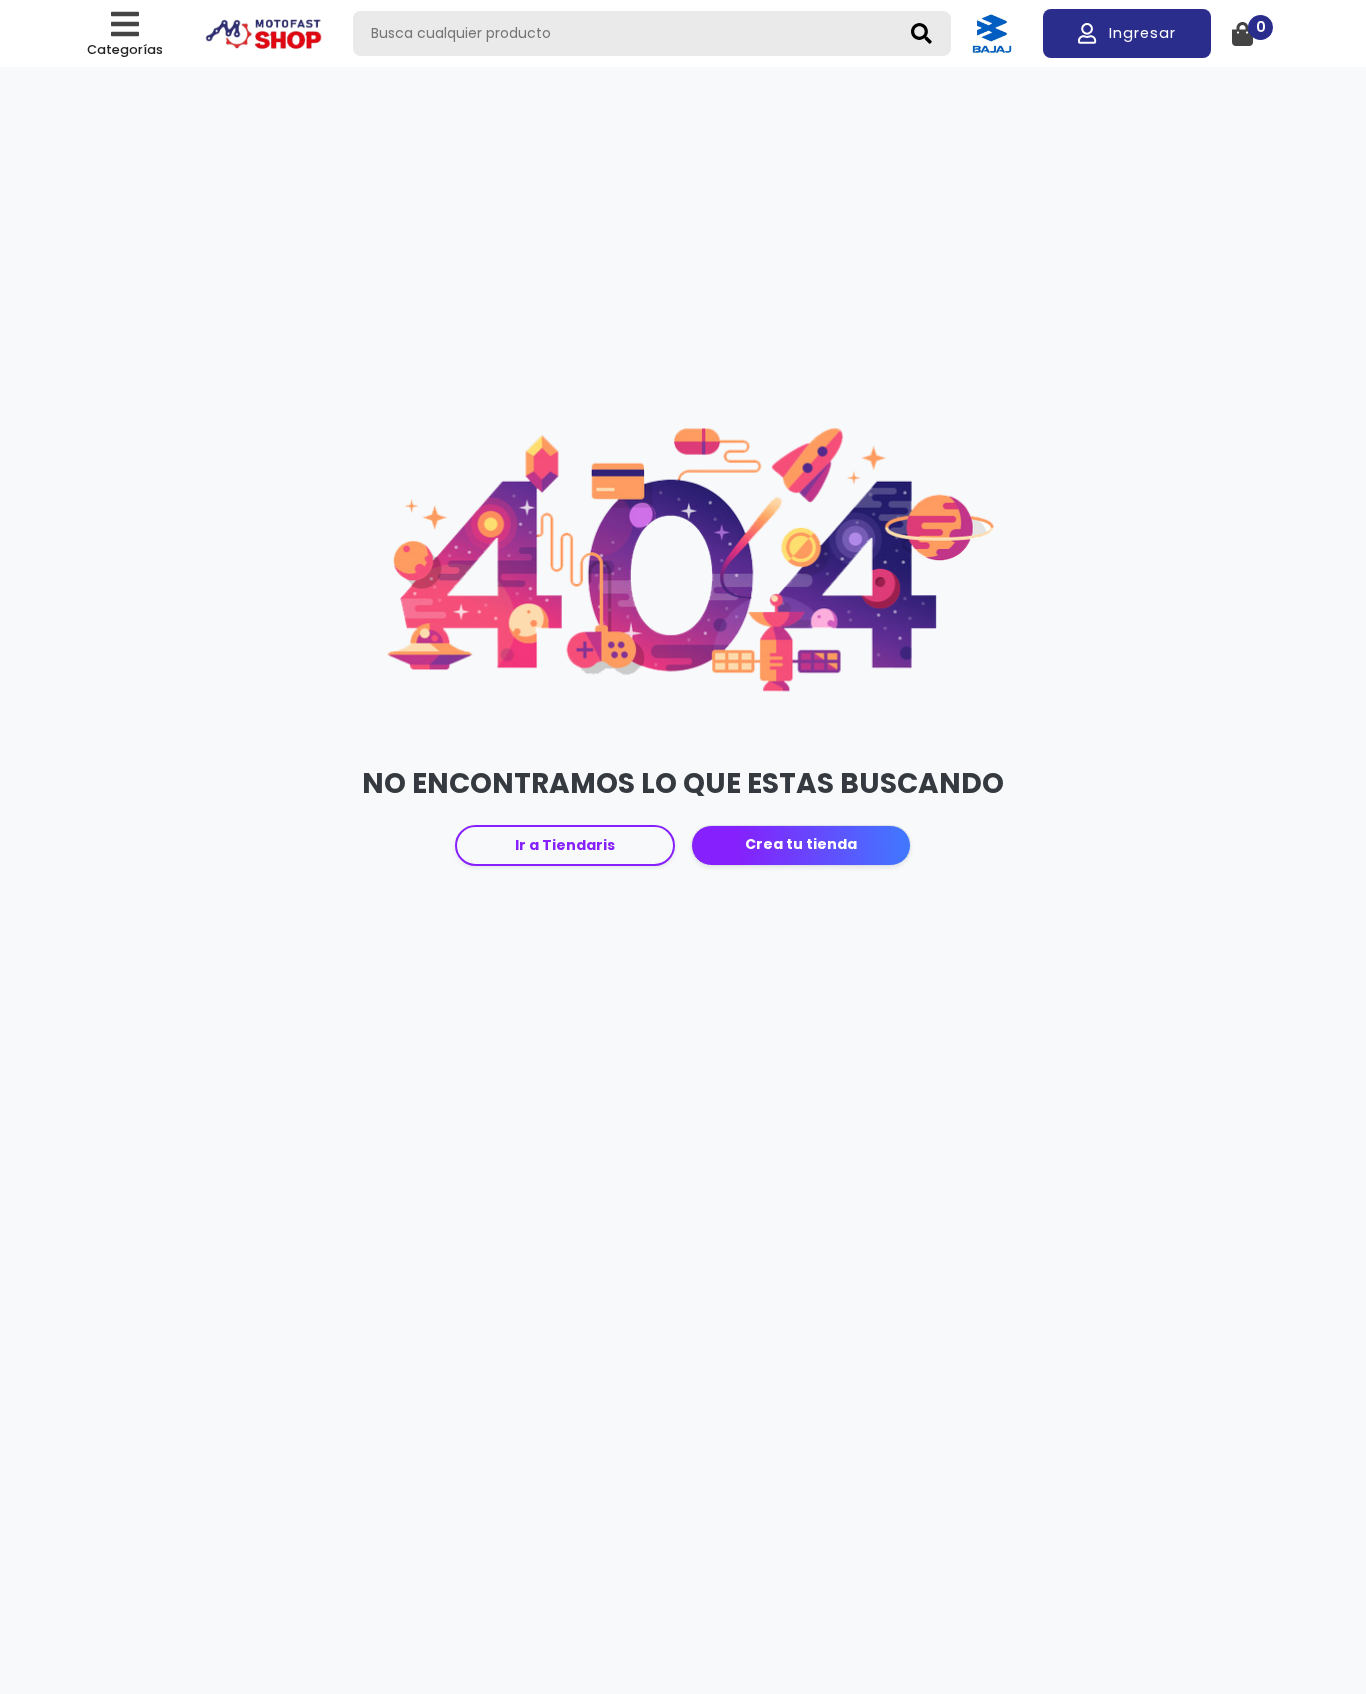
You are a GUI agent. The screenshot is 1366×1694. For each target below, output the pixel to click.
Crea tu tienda (801, 844)
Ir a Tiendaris (565, 845)
